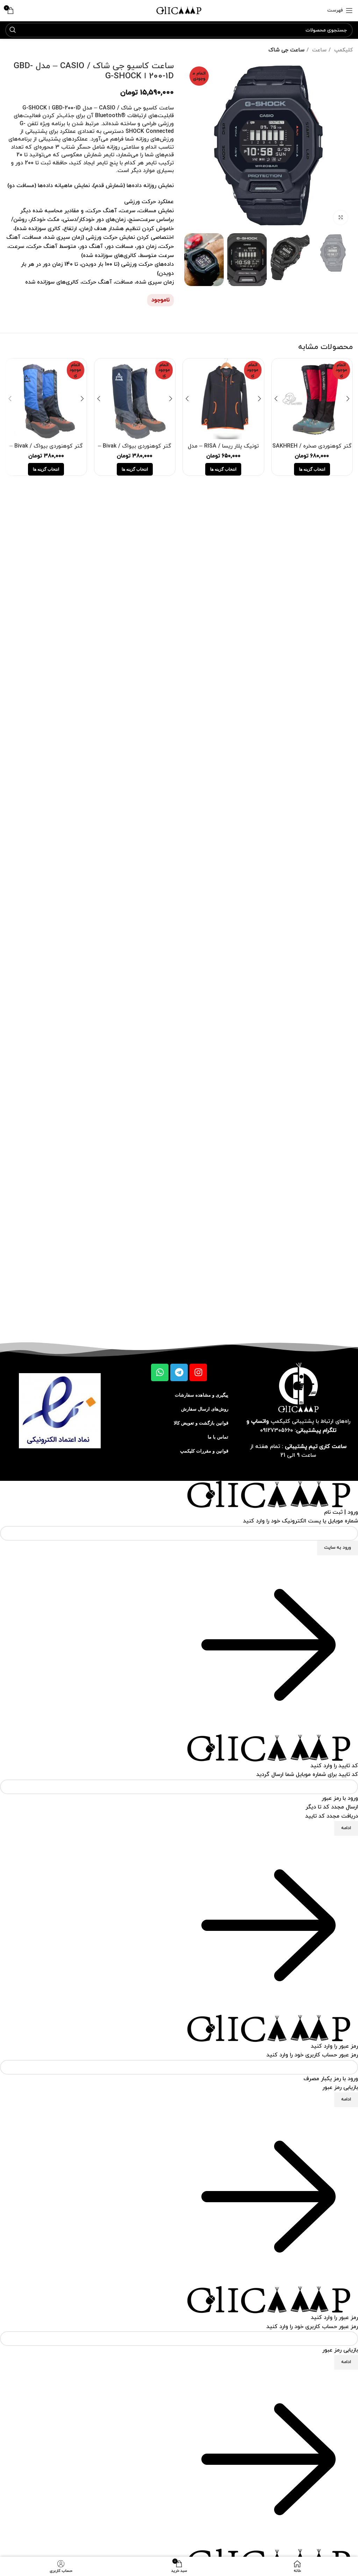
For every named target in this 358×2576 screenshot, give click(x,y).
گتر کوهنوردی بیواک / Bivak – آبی (46, 450)
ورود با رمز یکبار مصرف (331, 2079)
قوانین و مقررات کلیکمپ (204, 1451)
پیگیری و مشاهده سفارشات (202, 1395)
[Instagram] (198, 1372)
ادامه (346, 1828)
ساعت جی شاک (287, 50)
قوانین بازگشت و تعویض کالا (201, 1423)
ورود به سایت (338, 1548)
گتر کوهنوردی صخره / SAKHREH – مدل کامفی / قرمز (312, 450)
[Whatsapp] (160, 1372)
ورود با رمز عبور (340, 1798)
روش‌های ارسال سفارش (205, 1409)
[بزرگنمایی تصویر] (341, 217)
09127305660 (277, 1430)
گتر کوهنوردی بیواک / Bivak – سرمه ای (135, 450)
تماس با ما (218, 1437)
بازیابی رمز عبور (340, 2088)
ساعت (318, 50)
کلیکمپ (343, 50)
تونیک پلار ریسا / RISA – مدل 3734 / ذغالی (223, 450)
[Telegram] (179, 1372)
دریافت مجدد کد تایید (332, 1816)
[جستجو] (13, 30)
